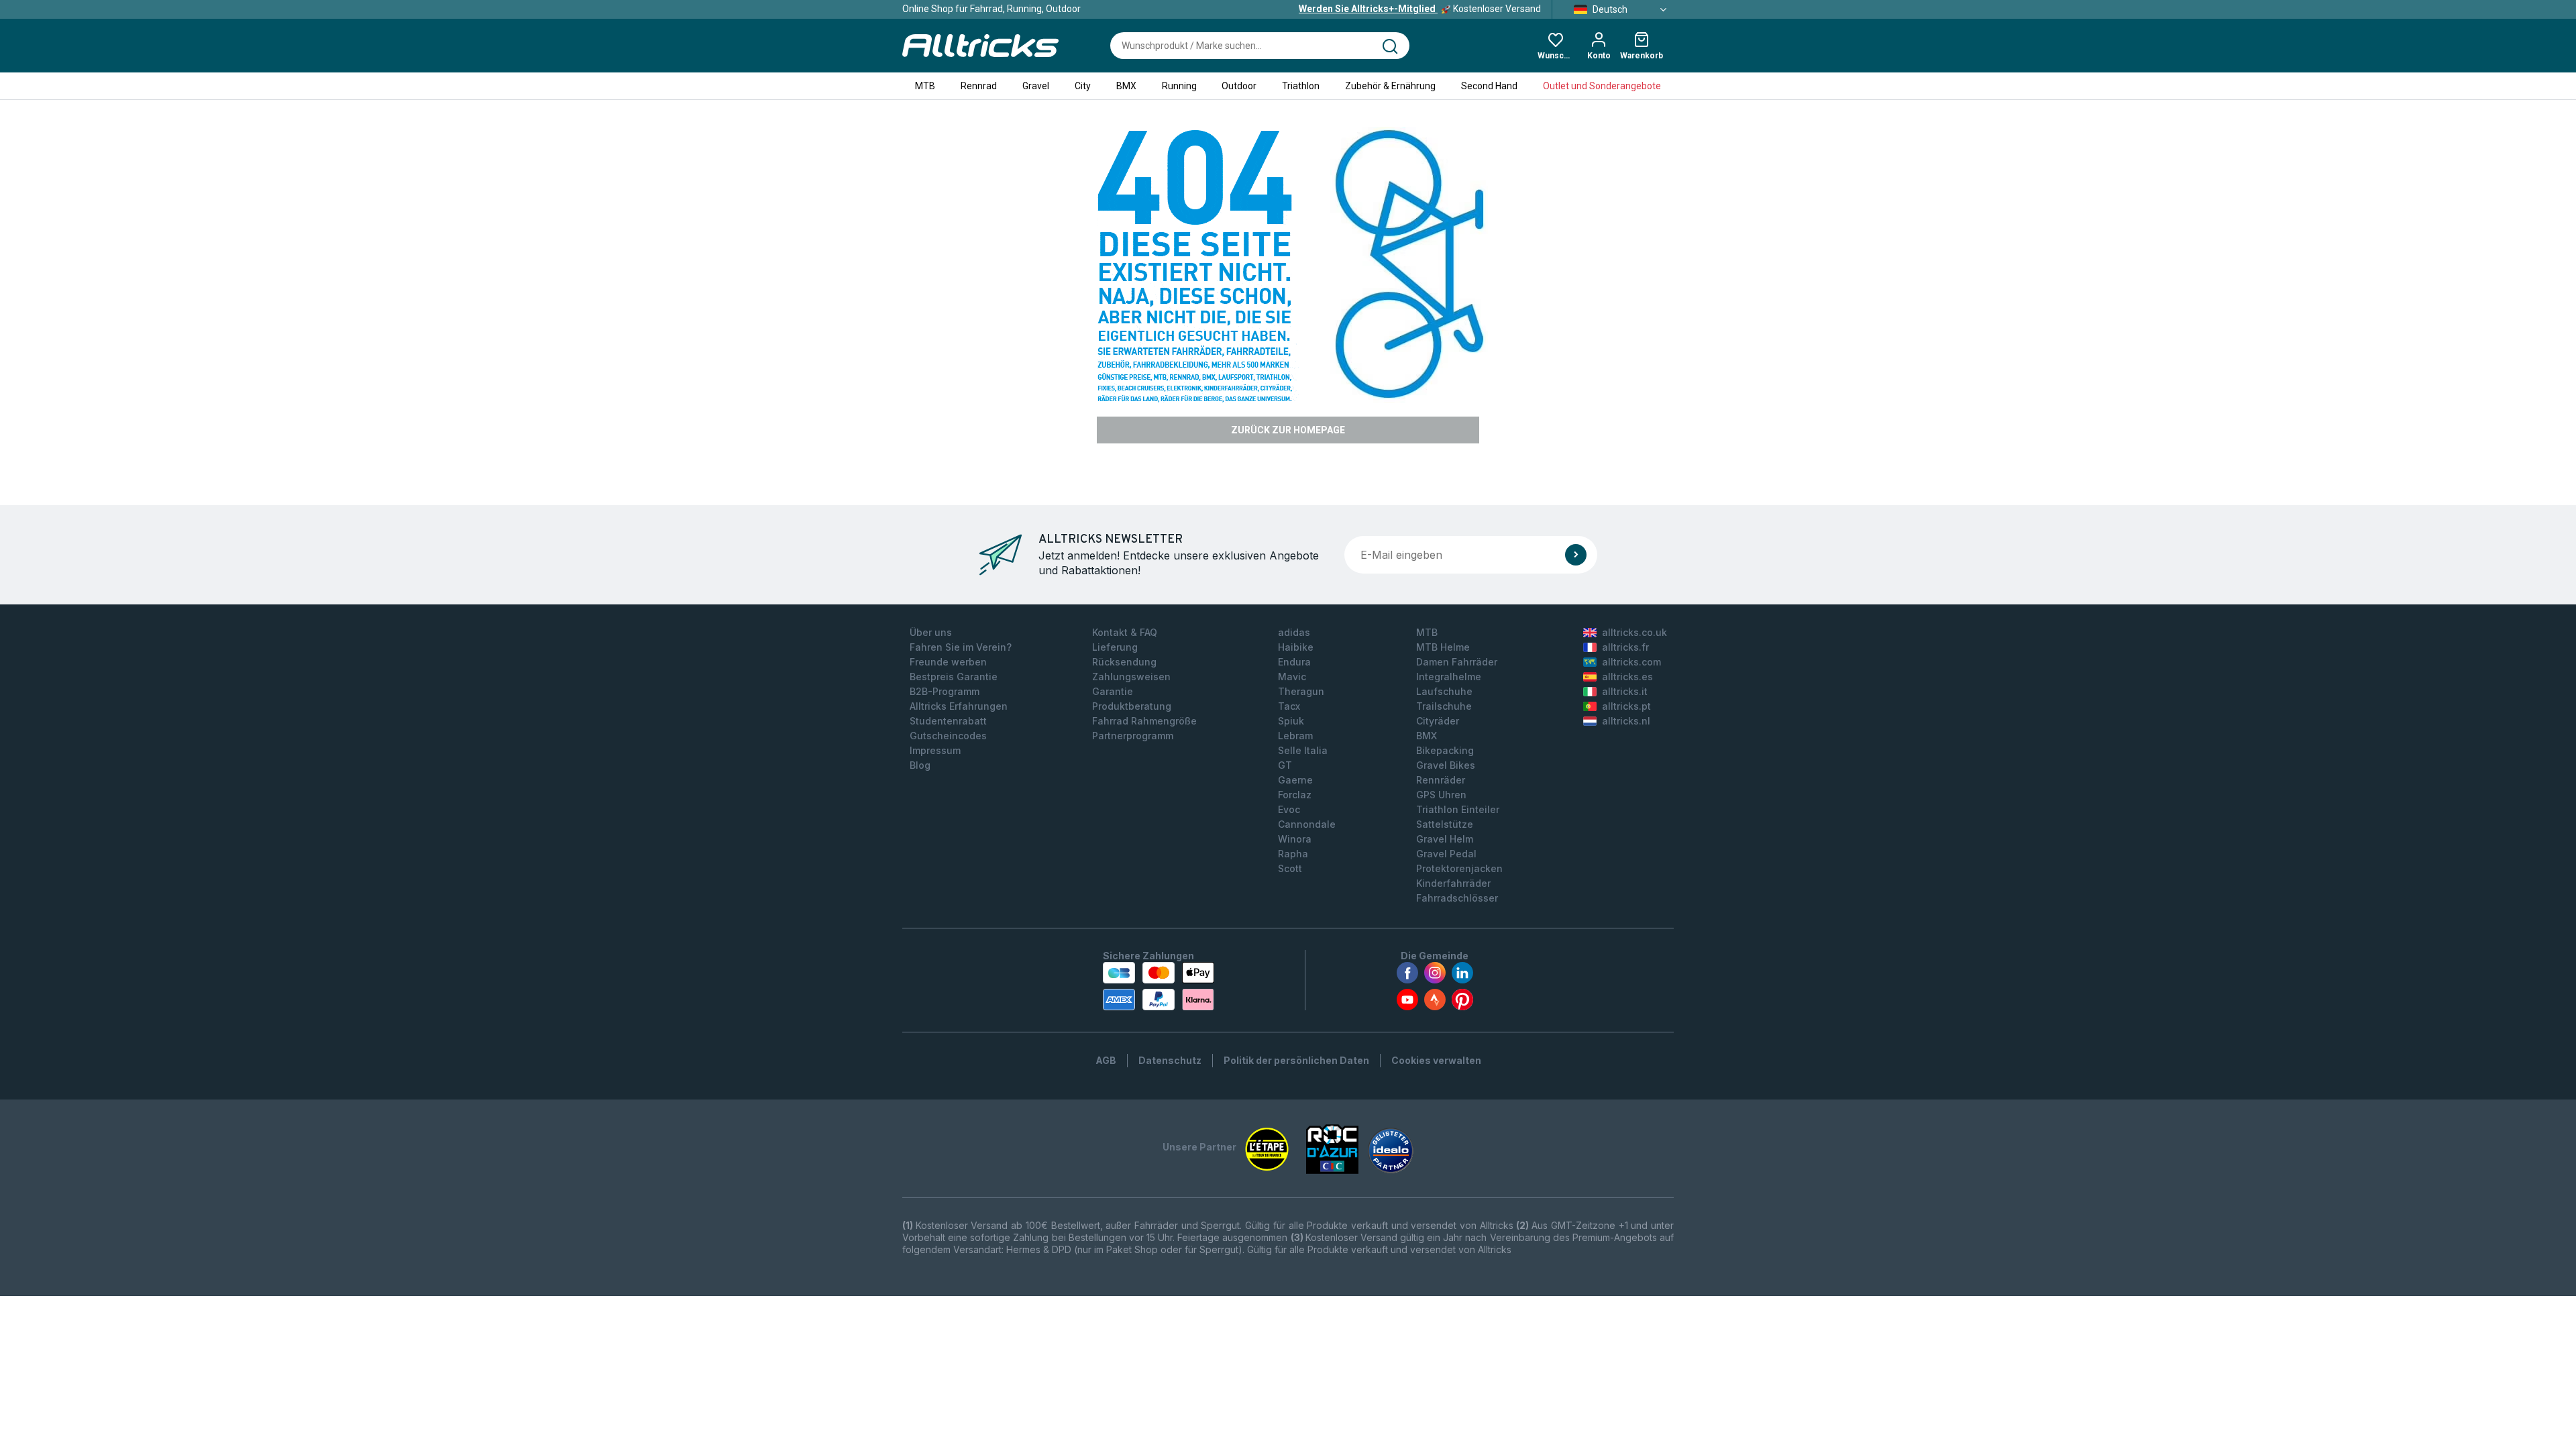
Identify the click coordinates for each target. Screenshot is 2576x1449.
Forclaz (1295, 795)
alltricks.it (1625, 691)
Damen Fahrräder (1457, 662)
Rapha (1293, 854)
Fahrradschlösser (1457, 898)
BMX (1126, 86)
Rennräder (1441, 780)
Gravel (1036, 86)
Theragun (1301, 691)
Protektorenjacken (1459, 868)
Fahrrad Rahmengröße (1144, 721)
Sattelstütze (1445, 824)
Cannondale (1307, 824)
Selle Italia (1303, 750)
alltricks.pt (1626, 706)
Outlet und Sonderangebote (1602, 86)
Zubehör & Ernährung (1390, 86)
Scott (1290, 868)
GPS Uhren (1441, 795)
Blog (920, 765)
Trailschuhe (1444, 706)
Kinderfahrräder (1453, 883)
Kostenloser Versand (1420, 9)
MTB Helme (1443, 647)
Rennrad (979, 86)
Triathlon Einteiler (1458, 809)
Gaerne (1295, 780)
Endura (1294, 662)
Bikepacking (1445, 750)
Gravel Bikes (1446, 765)
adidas (1294, 632)
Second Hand (1489, 86)
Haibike (1296, 647)
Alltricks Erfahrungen (959, 706)
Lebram (1295, 736)
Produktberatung (1132, 706)
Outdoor (1239, 86)
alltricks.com (1631, 662)
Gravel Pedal (1446, 854)
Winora (1295, 839)
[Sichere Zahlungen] (1159, 986)
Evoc (1289, 809)
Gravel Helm (1445, 839)
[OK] (1576, 555)
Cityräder (1438, 721)
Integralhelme (1449, 677)
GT (1285, 765)
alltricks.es (1627, 677)
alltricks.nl (1626, 721)
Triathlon (1301, 86)
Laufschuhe (1444, 691)
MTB (925, 86)
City (1083, 86)
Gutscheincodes (948, 736)
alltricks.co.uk (1634, 632)
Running (1179, 86)
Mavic (1292, 677)
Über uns (931, 632)
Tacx (1289, 706)
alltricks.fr (1625, 647)
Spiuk (1291, 721)
